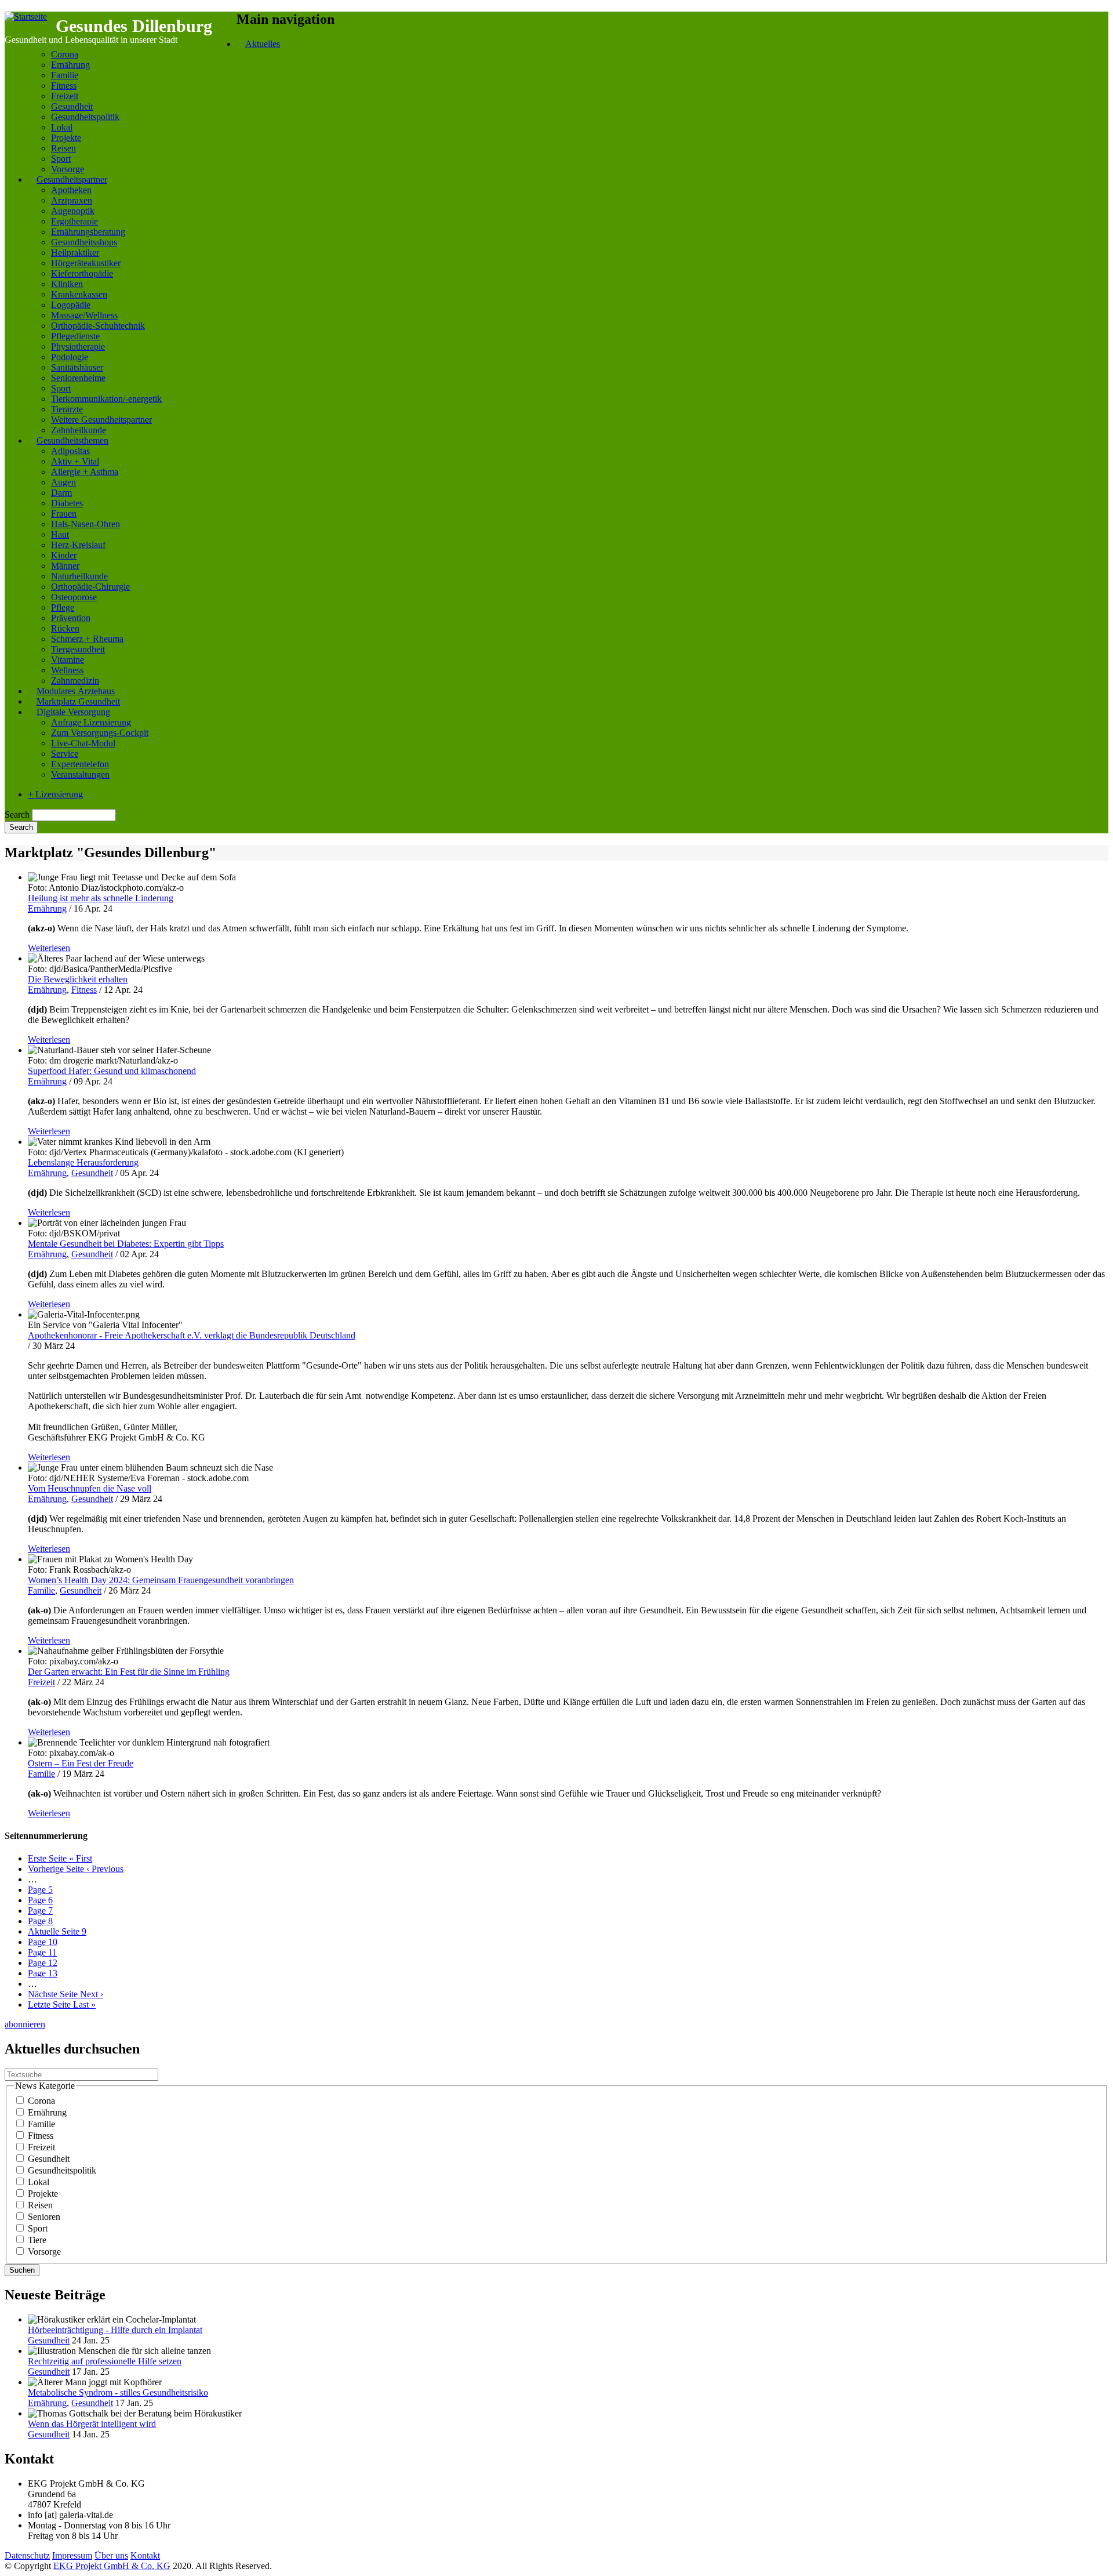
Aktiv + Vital (75, 461)
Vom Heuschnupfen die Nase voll (90, 1488)
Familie (65, 75)
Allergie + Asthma (85, 472)
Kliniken (67, 284)
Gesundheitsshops (84, 242)
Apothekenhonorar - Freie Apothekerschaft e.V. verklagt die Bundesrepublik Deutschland (192, 1335)
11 (42, 1952)
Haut (60, 534)
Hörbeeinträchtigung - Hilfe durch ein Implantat (115, 2330)
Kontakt (145, 2555)
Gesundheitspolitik (85, 117)
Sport (61, 159)
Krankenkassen (79, 294)
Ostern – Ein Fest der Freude (81, 1763)
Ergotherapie (74, 221)
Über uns (111, 2555)
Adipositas (70, 451)
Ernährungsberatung (88, 232)
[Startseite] (26, 17)
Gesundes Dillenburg (134, 26)
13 (43, 1973)
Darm (61, 493)
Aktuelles (263, 44)
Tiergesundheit (78, 649)
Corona (65, 54)
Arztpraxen (72, 200)
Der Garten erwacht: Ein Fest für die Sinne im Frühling (129, 1672)
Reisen (63, 148)
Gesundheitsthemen (72, 440)
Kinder (64, 555)
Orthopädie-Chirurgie (90, 587)
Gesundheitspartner (72, 179)
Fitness (64, 86)
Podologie (70, 357)
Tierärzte (67, 409)
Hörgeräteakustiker (86, 263)
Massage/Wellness (84, 315)
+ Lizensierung (55, 794)
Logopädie (71, 305)
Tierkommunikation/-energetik (106, 399)
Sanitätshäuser (77, 367)
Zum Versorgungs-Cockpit (100, 733)
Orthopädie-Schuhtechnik (98, 326)
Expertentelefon (80, 764)
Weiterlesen (49, 948)
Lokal (62, 127)
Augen (63, 482)
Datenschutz (27, 2555)
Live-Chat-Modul (83, 743)
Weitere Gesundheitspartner (101, 420)
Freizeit (65, 96)
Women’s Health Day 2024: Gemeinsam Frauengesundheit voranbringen (161, 1580)
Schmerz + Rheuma (87, 639)
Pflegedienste (75, 336)
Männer (65, 566)
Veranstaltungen (80, 774)
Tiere (37, 2240)
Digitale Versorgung (73, 712)
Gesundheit (72, 106)
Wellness (67, 670)
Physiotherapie (78, 347)
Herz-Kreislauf (78, 545)
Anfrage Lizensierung (91, 722)
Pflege (63, 607)
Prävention (71, 618)
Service (65, 754)
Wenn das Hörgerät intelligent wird (92, 2424)
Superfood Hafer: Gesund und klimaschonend (112, 1071)
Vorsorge (44, 2252)
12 (43, 1963)
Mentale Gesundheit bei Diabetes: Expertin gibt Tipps (126, 1244)
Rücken (65, 628)
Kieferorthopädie (82, 273)
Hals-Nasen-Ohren (86, 524)
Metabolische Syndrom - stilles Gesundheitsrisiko (118, 2392)
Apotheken (71, 190)
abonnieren (25, 2024)
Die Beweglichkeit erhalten (78, 979)
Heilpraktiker (75, 253)
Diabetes (67, 503)
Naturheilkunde (79, 576)
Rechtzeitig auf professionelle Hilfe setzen (105, 2361)
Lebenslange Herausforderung (83, 1162)
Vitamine (68, 660)
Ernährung (70, 65)
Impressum (72, 2555)
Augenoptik (73, 211)
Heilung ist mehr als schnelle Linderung (101, 898)
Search (17, 814)
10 (43, 1942)
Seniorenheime (78, 378)
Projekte (66, 138)
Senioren (44, 2217)
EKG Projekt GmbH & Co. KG (112, 2566)
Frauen (64, 514)
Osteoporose (74, 597)
